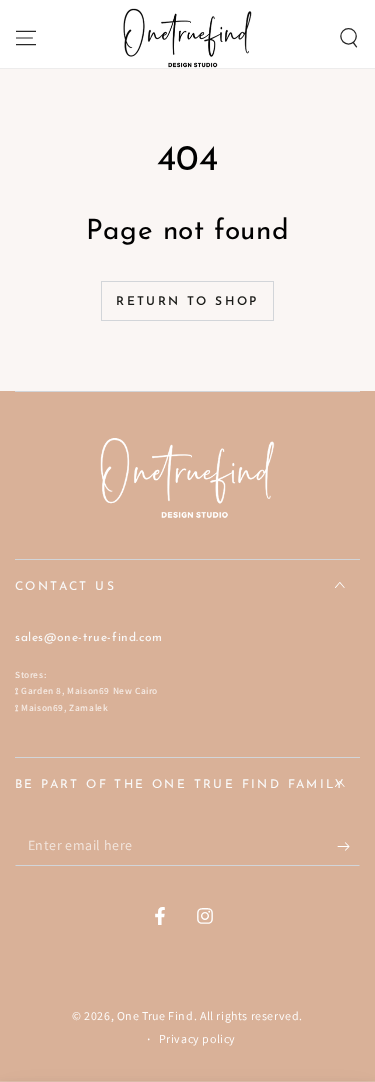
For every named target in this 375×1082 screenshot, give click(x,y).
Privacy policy (197, 1038)
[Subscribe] (348, 846)
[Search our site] (349, 38)
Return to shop (187, 302)
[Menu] (26, 38)
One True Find (155, 1015)
